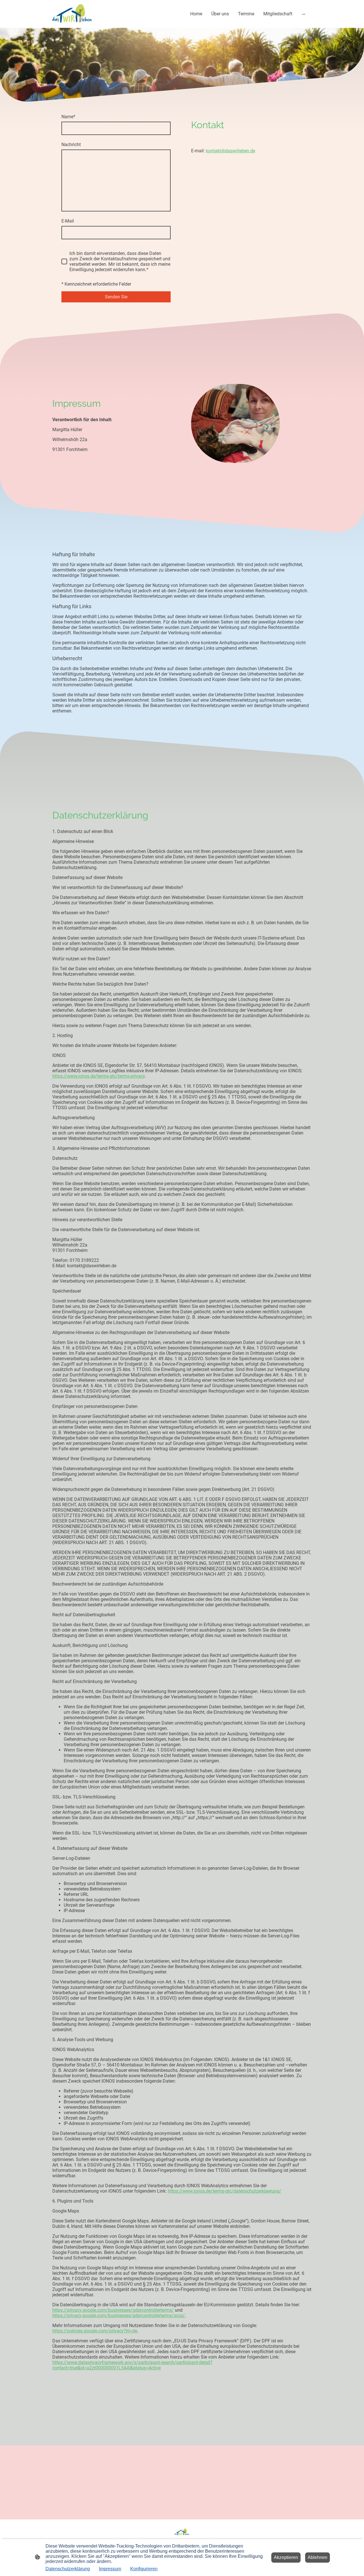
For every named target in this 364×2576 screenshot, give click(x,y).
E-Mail (68, 221)
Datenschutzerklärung (68, 2569)
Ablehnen (318, 2557)
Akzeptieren (286, 2557)
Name (68, 117)
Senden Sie (116, 297)
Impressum (110, 2569)
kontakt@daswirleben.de (230, 151)
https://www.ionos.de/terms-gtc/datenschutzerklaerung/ (225, 2191)
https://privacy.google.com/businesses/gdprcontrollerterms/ (113, 2310)
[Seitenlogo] (72, 14)
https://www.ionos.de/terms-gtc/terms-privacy (99, 1076)
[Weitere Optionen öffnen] (304, 14)
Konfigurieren (144, 2569)
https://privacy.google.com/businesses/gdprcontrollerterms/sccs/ (119, 2316)
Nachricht (71, 145)
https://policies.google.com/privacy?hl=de (95, 2331)
